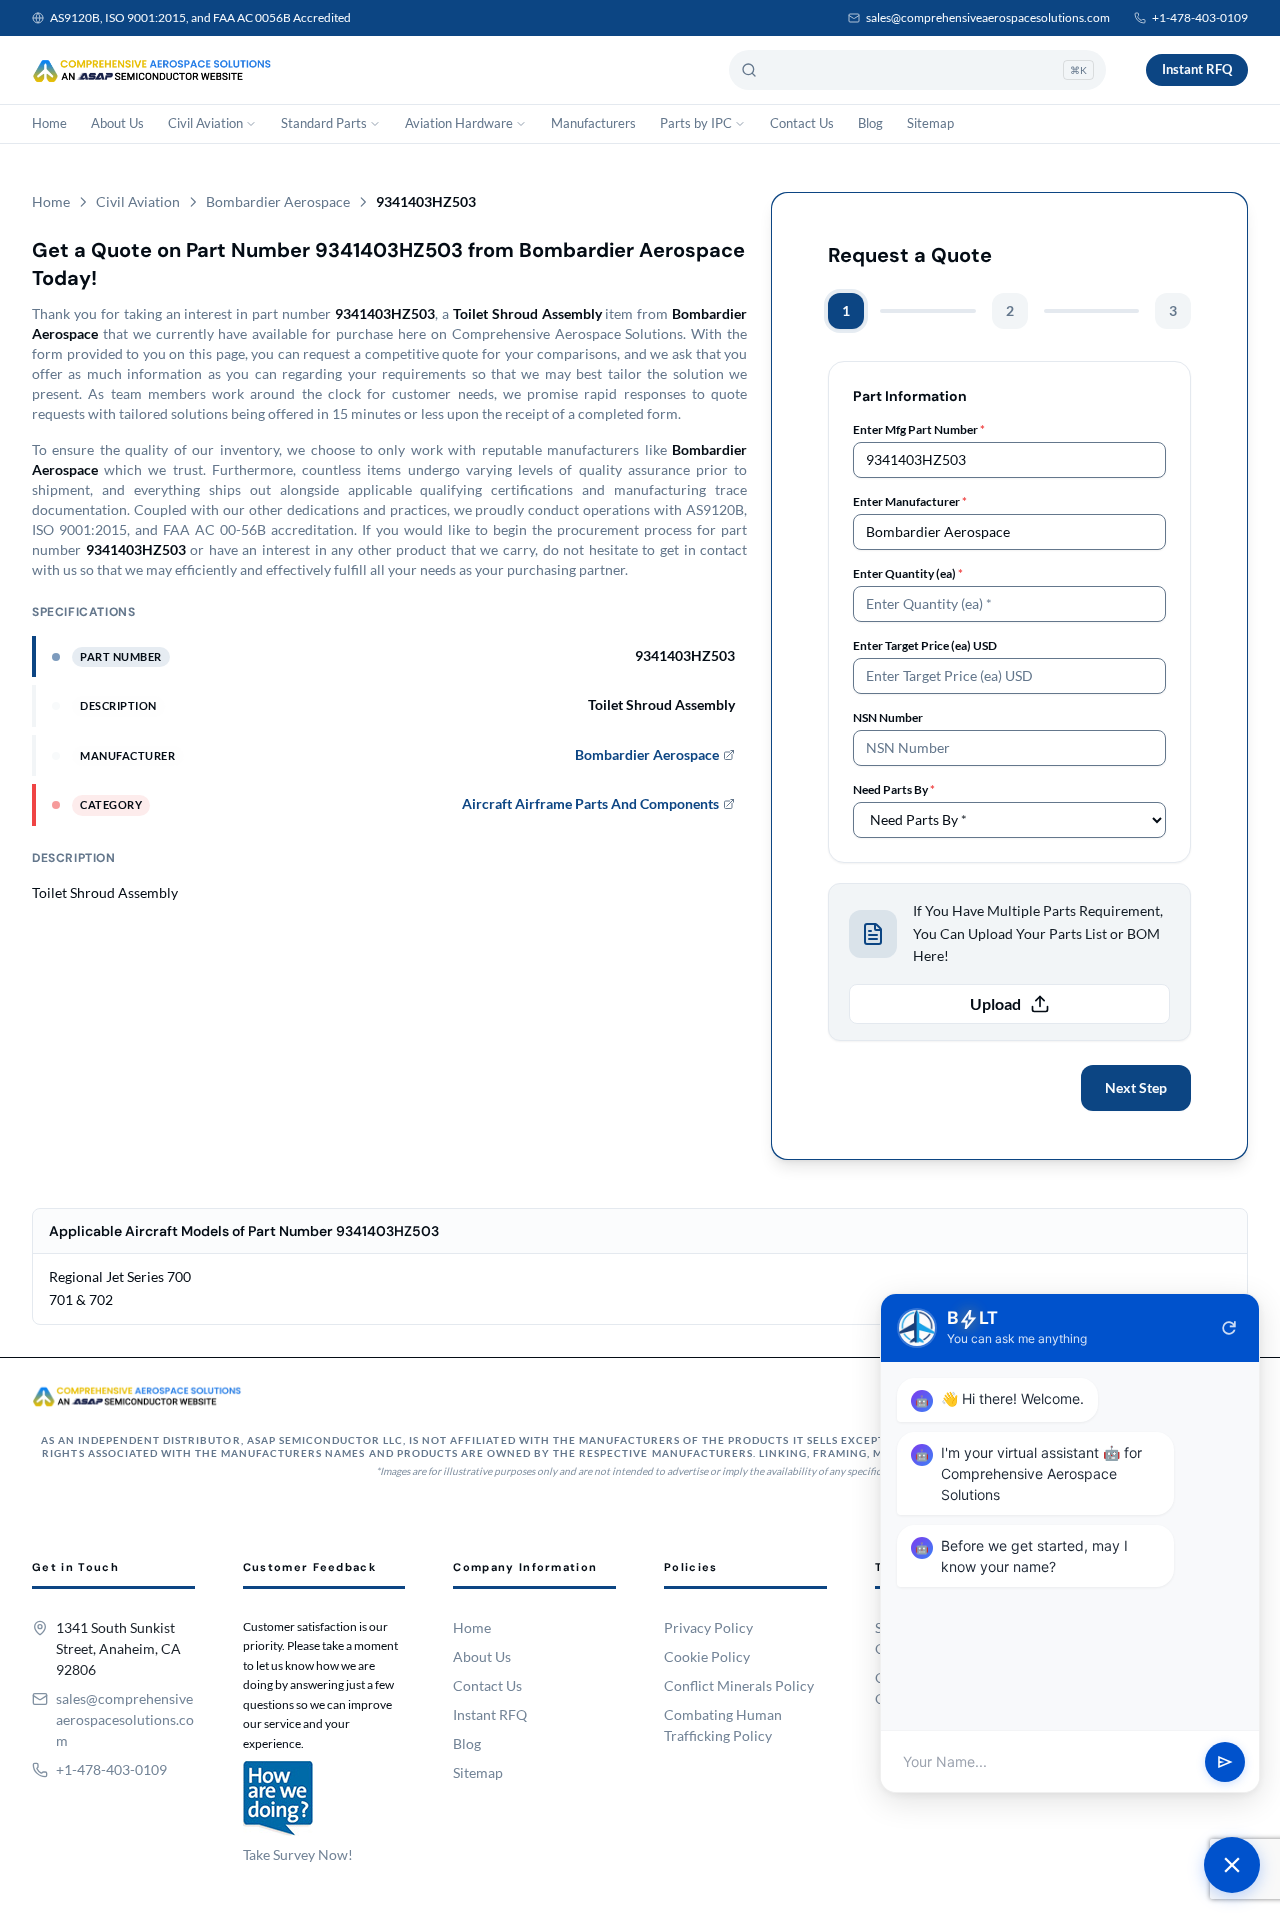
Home (49, 123)
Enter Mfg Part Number (919, 429)
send (1225, 1762)
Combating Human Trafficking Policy (723, 1725)
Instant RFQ (1197, 69)
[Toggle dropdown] (251, 124)
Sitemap (930, 123)
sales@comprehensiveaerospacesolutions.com (988, 17)
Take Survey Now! (298, 1854)
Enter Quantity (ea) (908, 573)
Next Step (1136, 1087)
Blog (870, 123)
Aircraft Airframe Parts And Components (590, 803)
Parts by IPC (696, 123)
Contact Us (802, 123)
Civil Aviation (205, 123)
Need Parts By (894, 789)
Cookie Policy (707, 1656)
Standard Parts (324, 123)
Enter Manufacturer (910, 501)
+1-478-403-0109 (1200, 17)
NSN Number (888, 717)
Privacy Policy (708, 1627)
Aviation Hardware (459, 123)
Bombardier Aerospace (278, 201)
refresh (1229, 1328)
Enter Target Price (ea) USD (925, 645)
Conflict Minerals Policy (739, 1685)
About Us (117, 123)
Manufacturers (593, 123)
